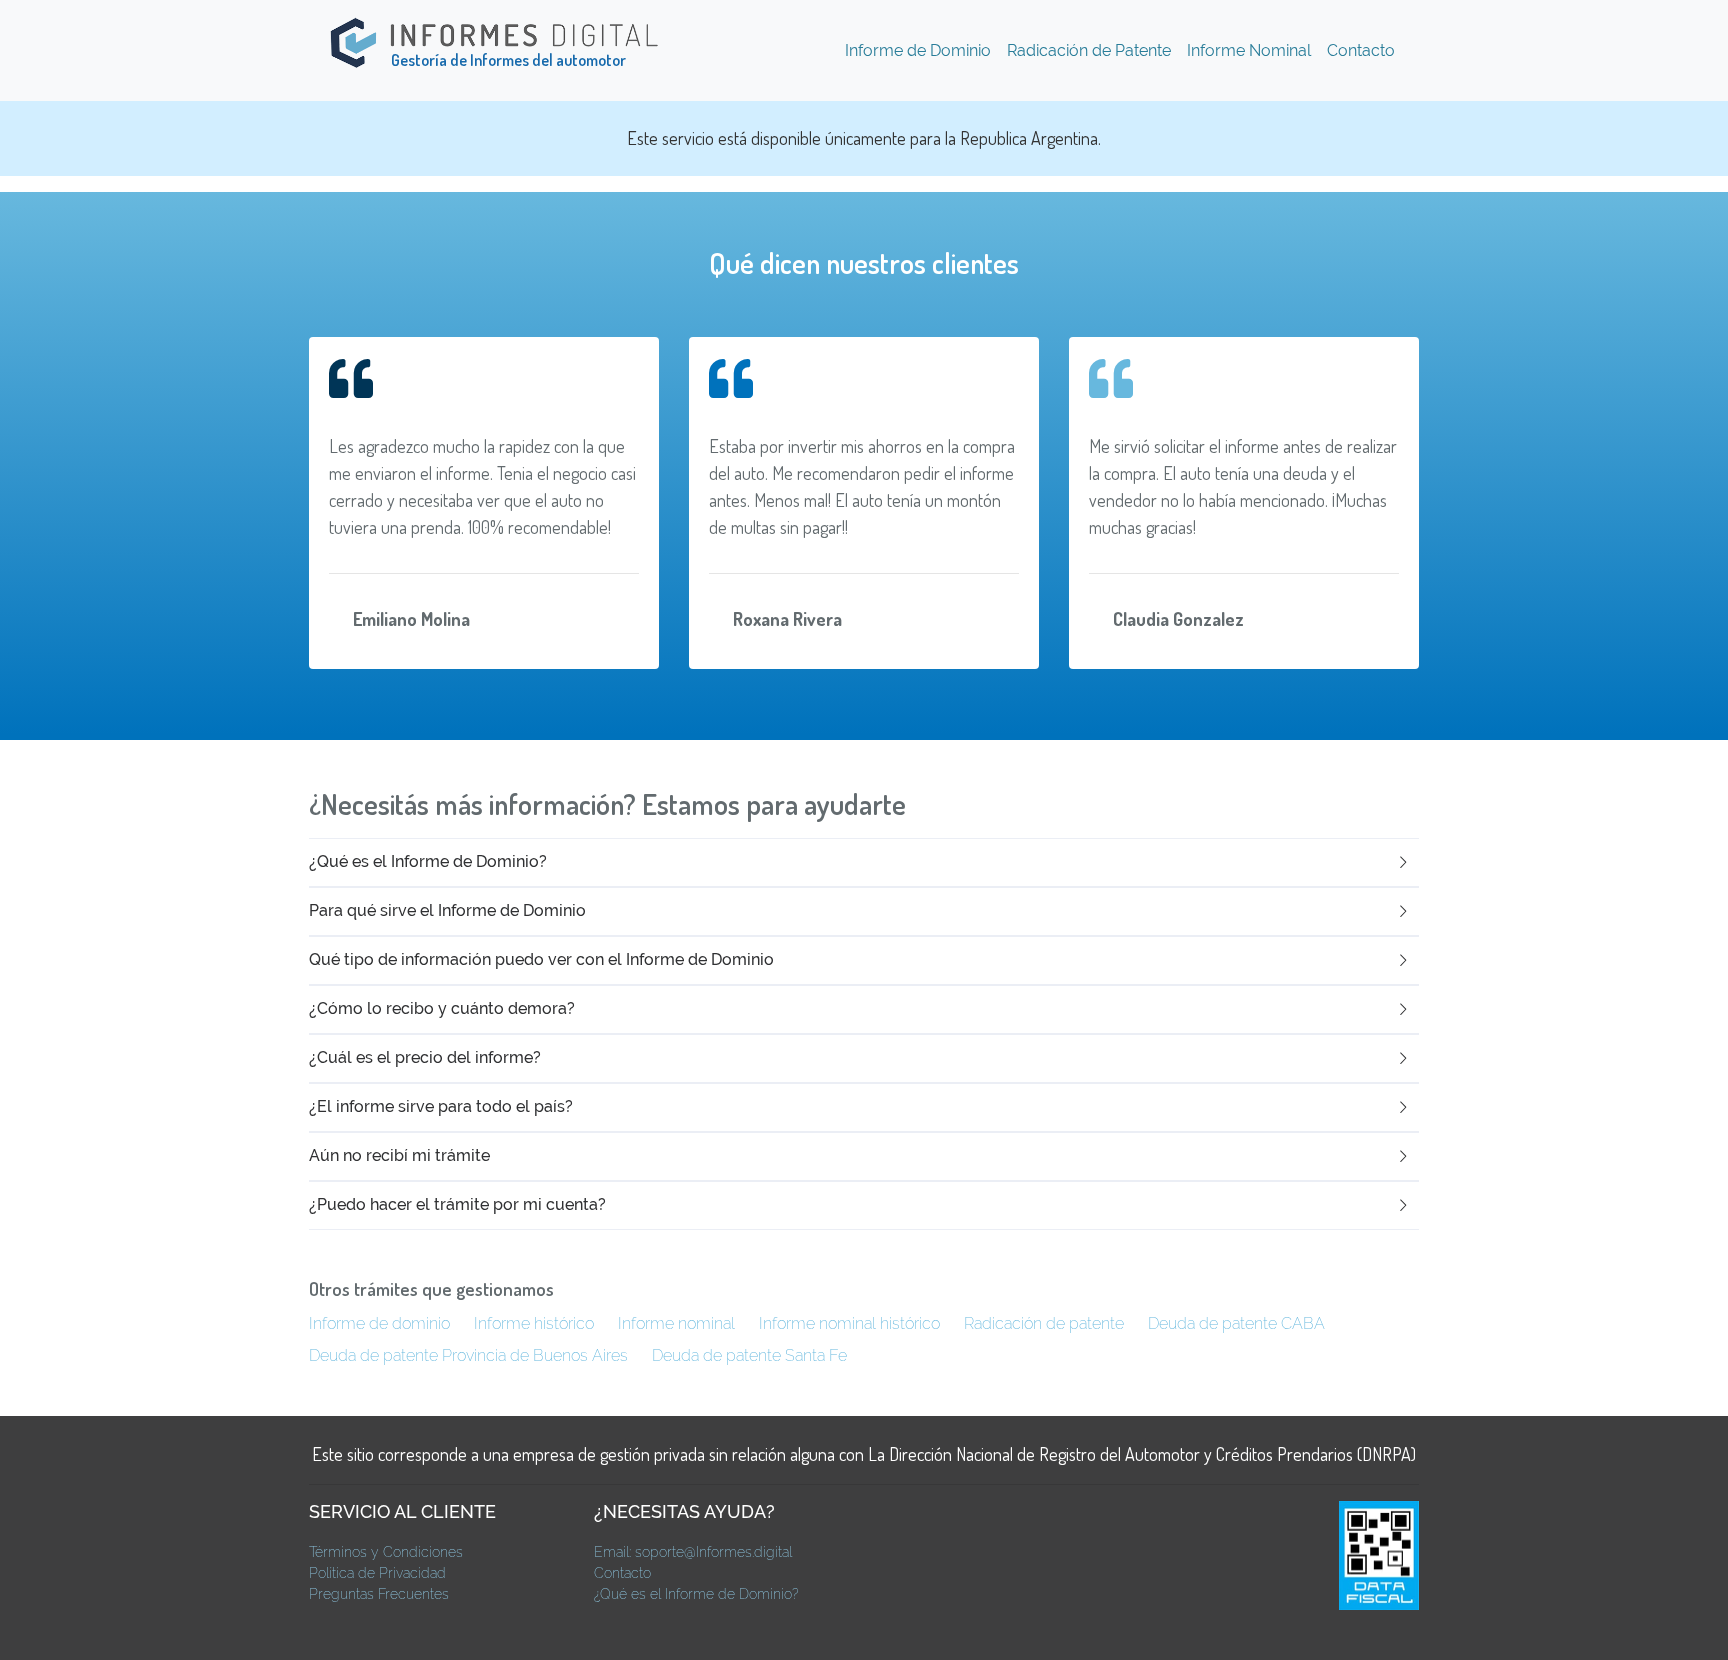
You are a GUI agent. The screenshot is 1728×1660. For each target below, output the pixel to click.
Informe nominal (676, 1323)
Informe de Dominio (918, 50)
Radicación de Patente (1089, 50)
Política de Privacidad (377, 1573)
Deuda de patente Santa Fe (749, 1355)
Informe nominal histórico (849, 1323)
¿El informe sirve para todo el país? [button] (441, 1106)
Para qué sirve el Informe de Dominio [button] (447, 910)
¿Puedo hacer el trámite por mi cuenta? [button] (457, 1204)
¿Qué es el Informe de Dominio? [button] (428, 861)
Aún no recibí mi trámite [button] (399, 1155)
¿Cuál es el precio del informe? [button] (425, 1057)
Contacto (1361, 50)
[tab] (864, 863)
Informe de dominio (379, 1323)
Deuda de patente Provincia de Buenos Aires (468, 1355)
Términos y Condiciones (386, 1552)
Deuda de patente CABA (1236, 1323)
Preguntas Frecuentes (379, 1594)
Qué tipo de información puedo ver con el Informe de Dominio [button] (541, 959)
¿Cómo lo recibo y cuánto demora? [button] (442, 1008)
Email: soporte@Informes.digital (693, 1552)
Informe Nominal (1249, 50)
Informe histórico (534, 1323)
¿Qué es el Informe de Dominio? (696, 1594)
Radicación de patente (1044, 1323)
